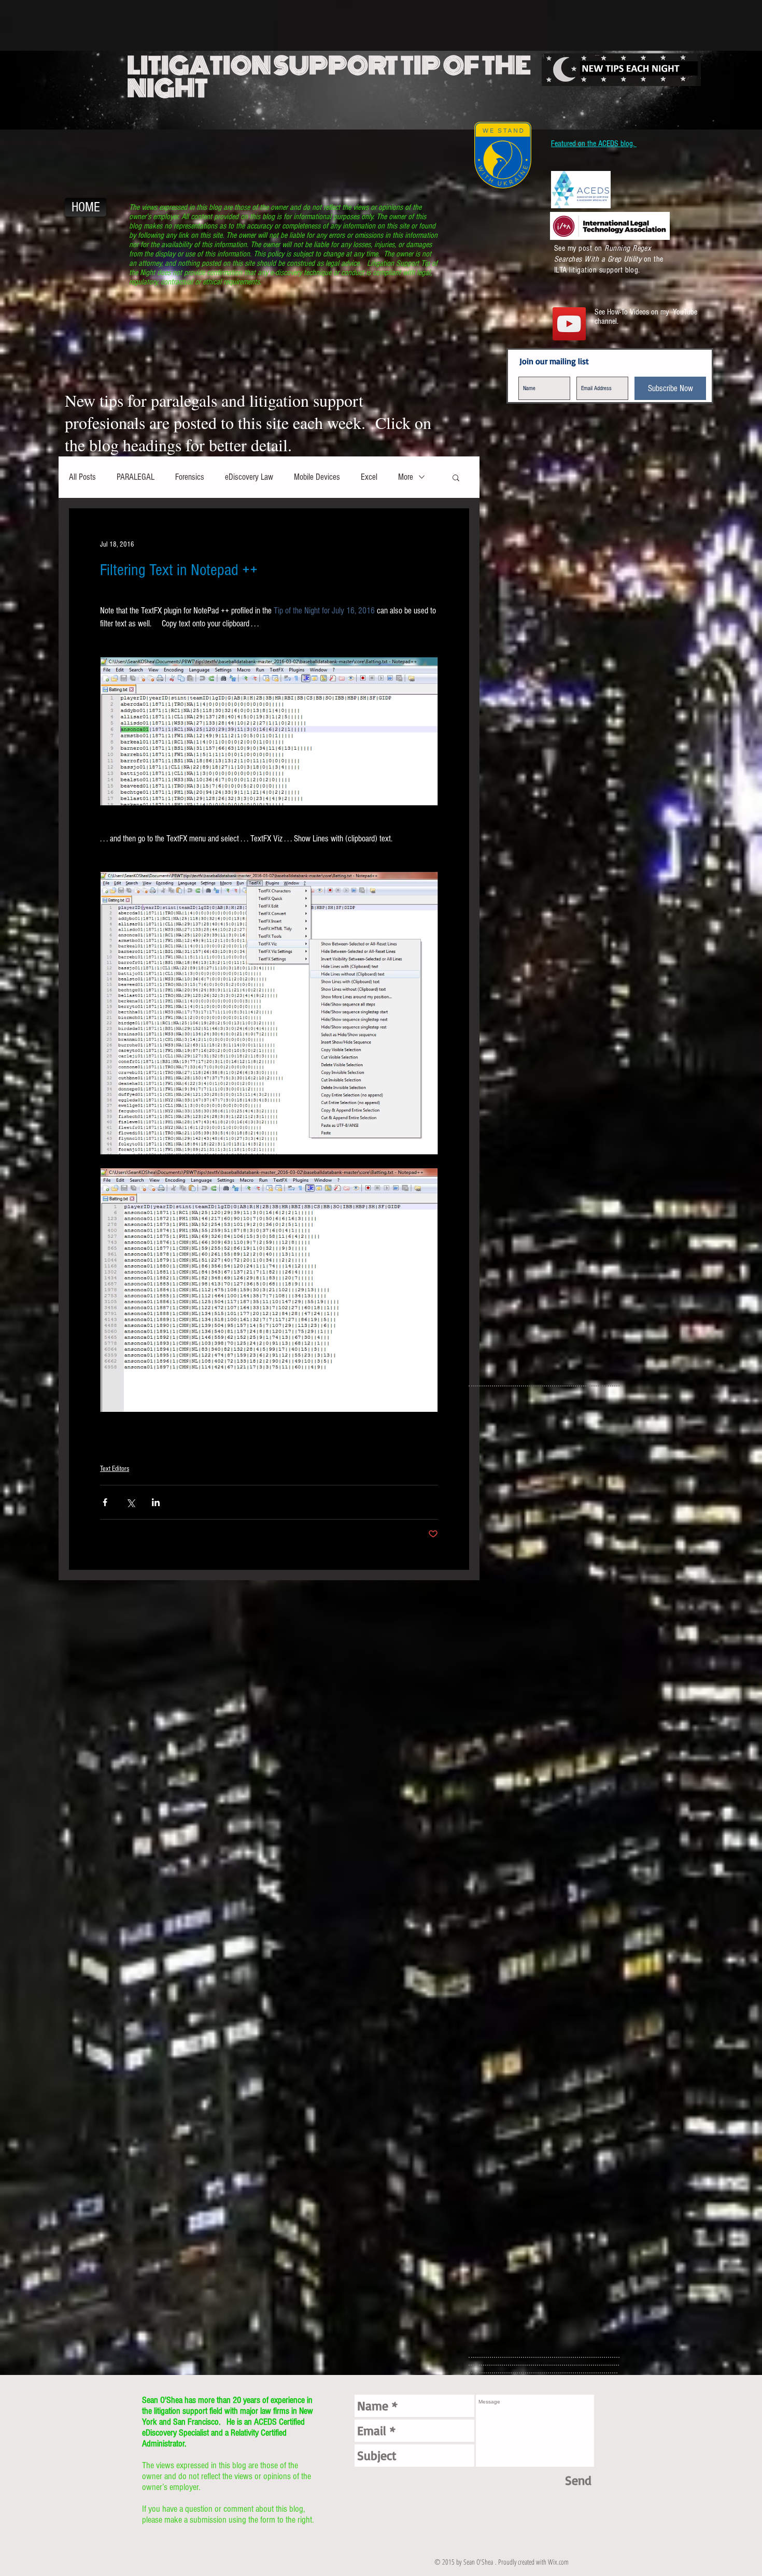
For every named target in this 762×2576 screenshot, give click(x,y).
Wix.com (558, 2562)
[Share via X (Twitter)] (130, 1502)
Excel (369, 477)
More (406, 477)
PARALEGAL (136, 477)
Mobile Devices (317, 477)
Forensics (190, 477)
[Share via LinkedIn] (156, 1502)
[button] (456, 477)
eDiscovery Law (249, 477)
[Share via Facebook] (105, 1502)
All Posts (82, 477)
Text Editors (115, 1469)
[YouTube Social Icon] (569, 324)
